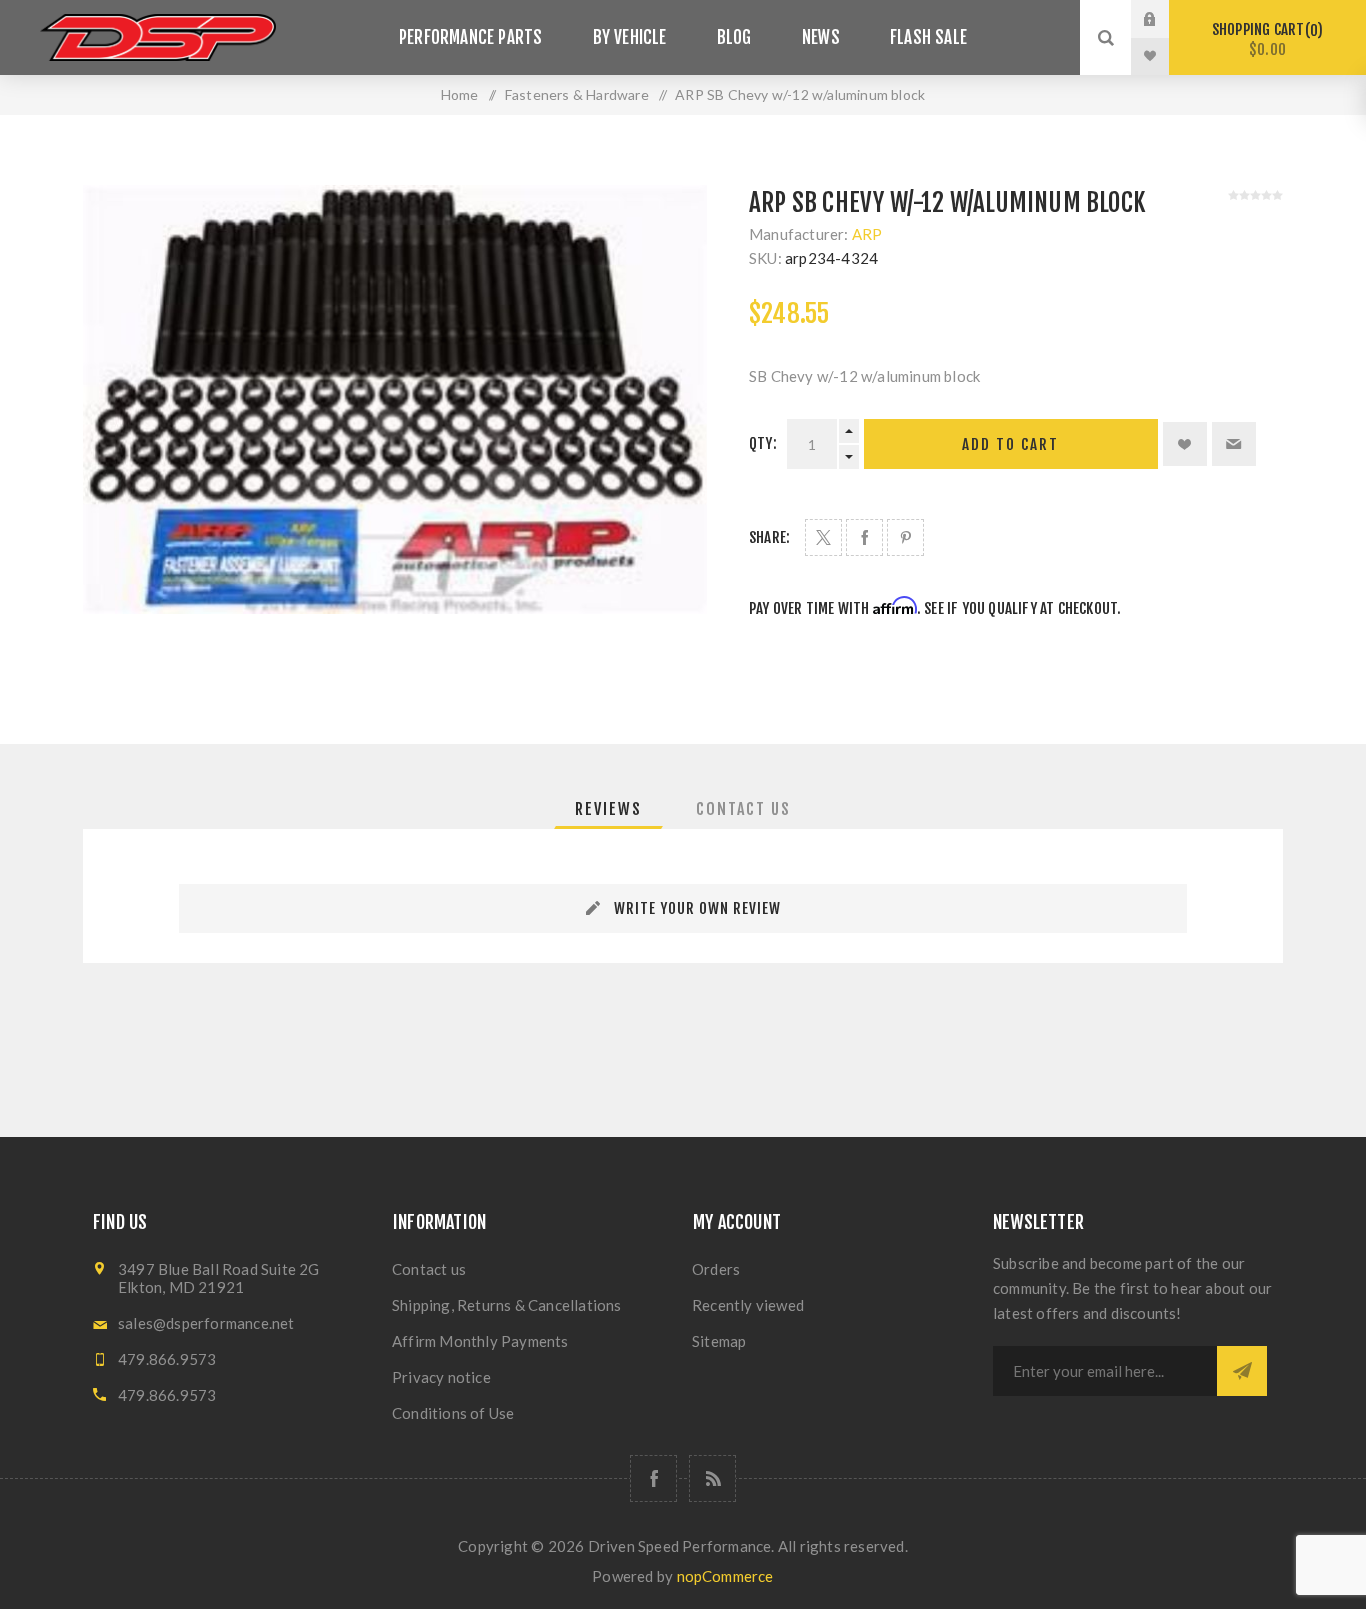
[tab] (608, 809)
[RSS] (712, 1478)
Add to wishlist (1185, 444)
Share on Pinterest (905, 537)
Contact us (429, 1269)
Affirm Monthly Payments (480, 1341)
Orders (716, 1269)
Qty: (763, 443)
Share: (769, 537)
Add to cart (1010, 444)
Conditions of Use (453, 1413)
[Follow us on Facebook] (653, 1478)
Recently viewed (748, 1305)
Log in (1165, 19)
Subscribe (1242, 1371)
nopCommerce (725, 1576)
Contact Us (743, 809)
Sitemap (719, 1341)
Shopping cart (1264, 39)
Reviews (608, 809)
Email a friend (1234, 444)
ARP (867, 234)
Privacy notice (441, 1377)
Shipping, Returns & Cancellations (507, 1305)
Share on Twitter (823, 537)
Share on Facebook (864, 537)
